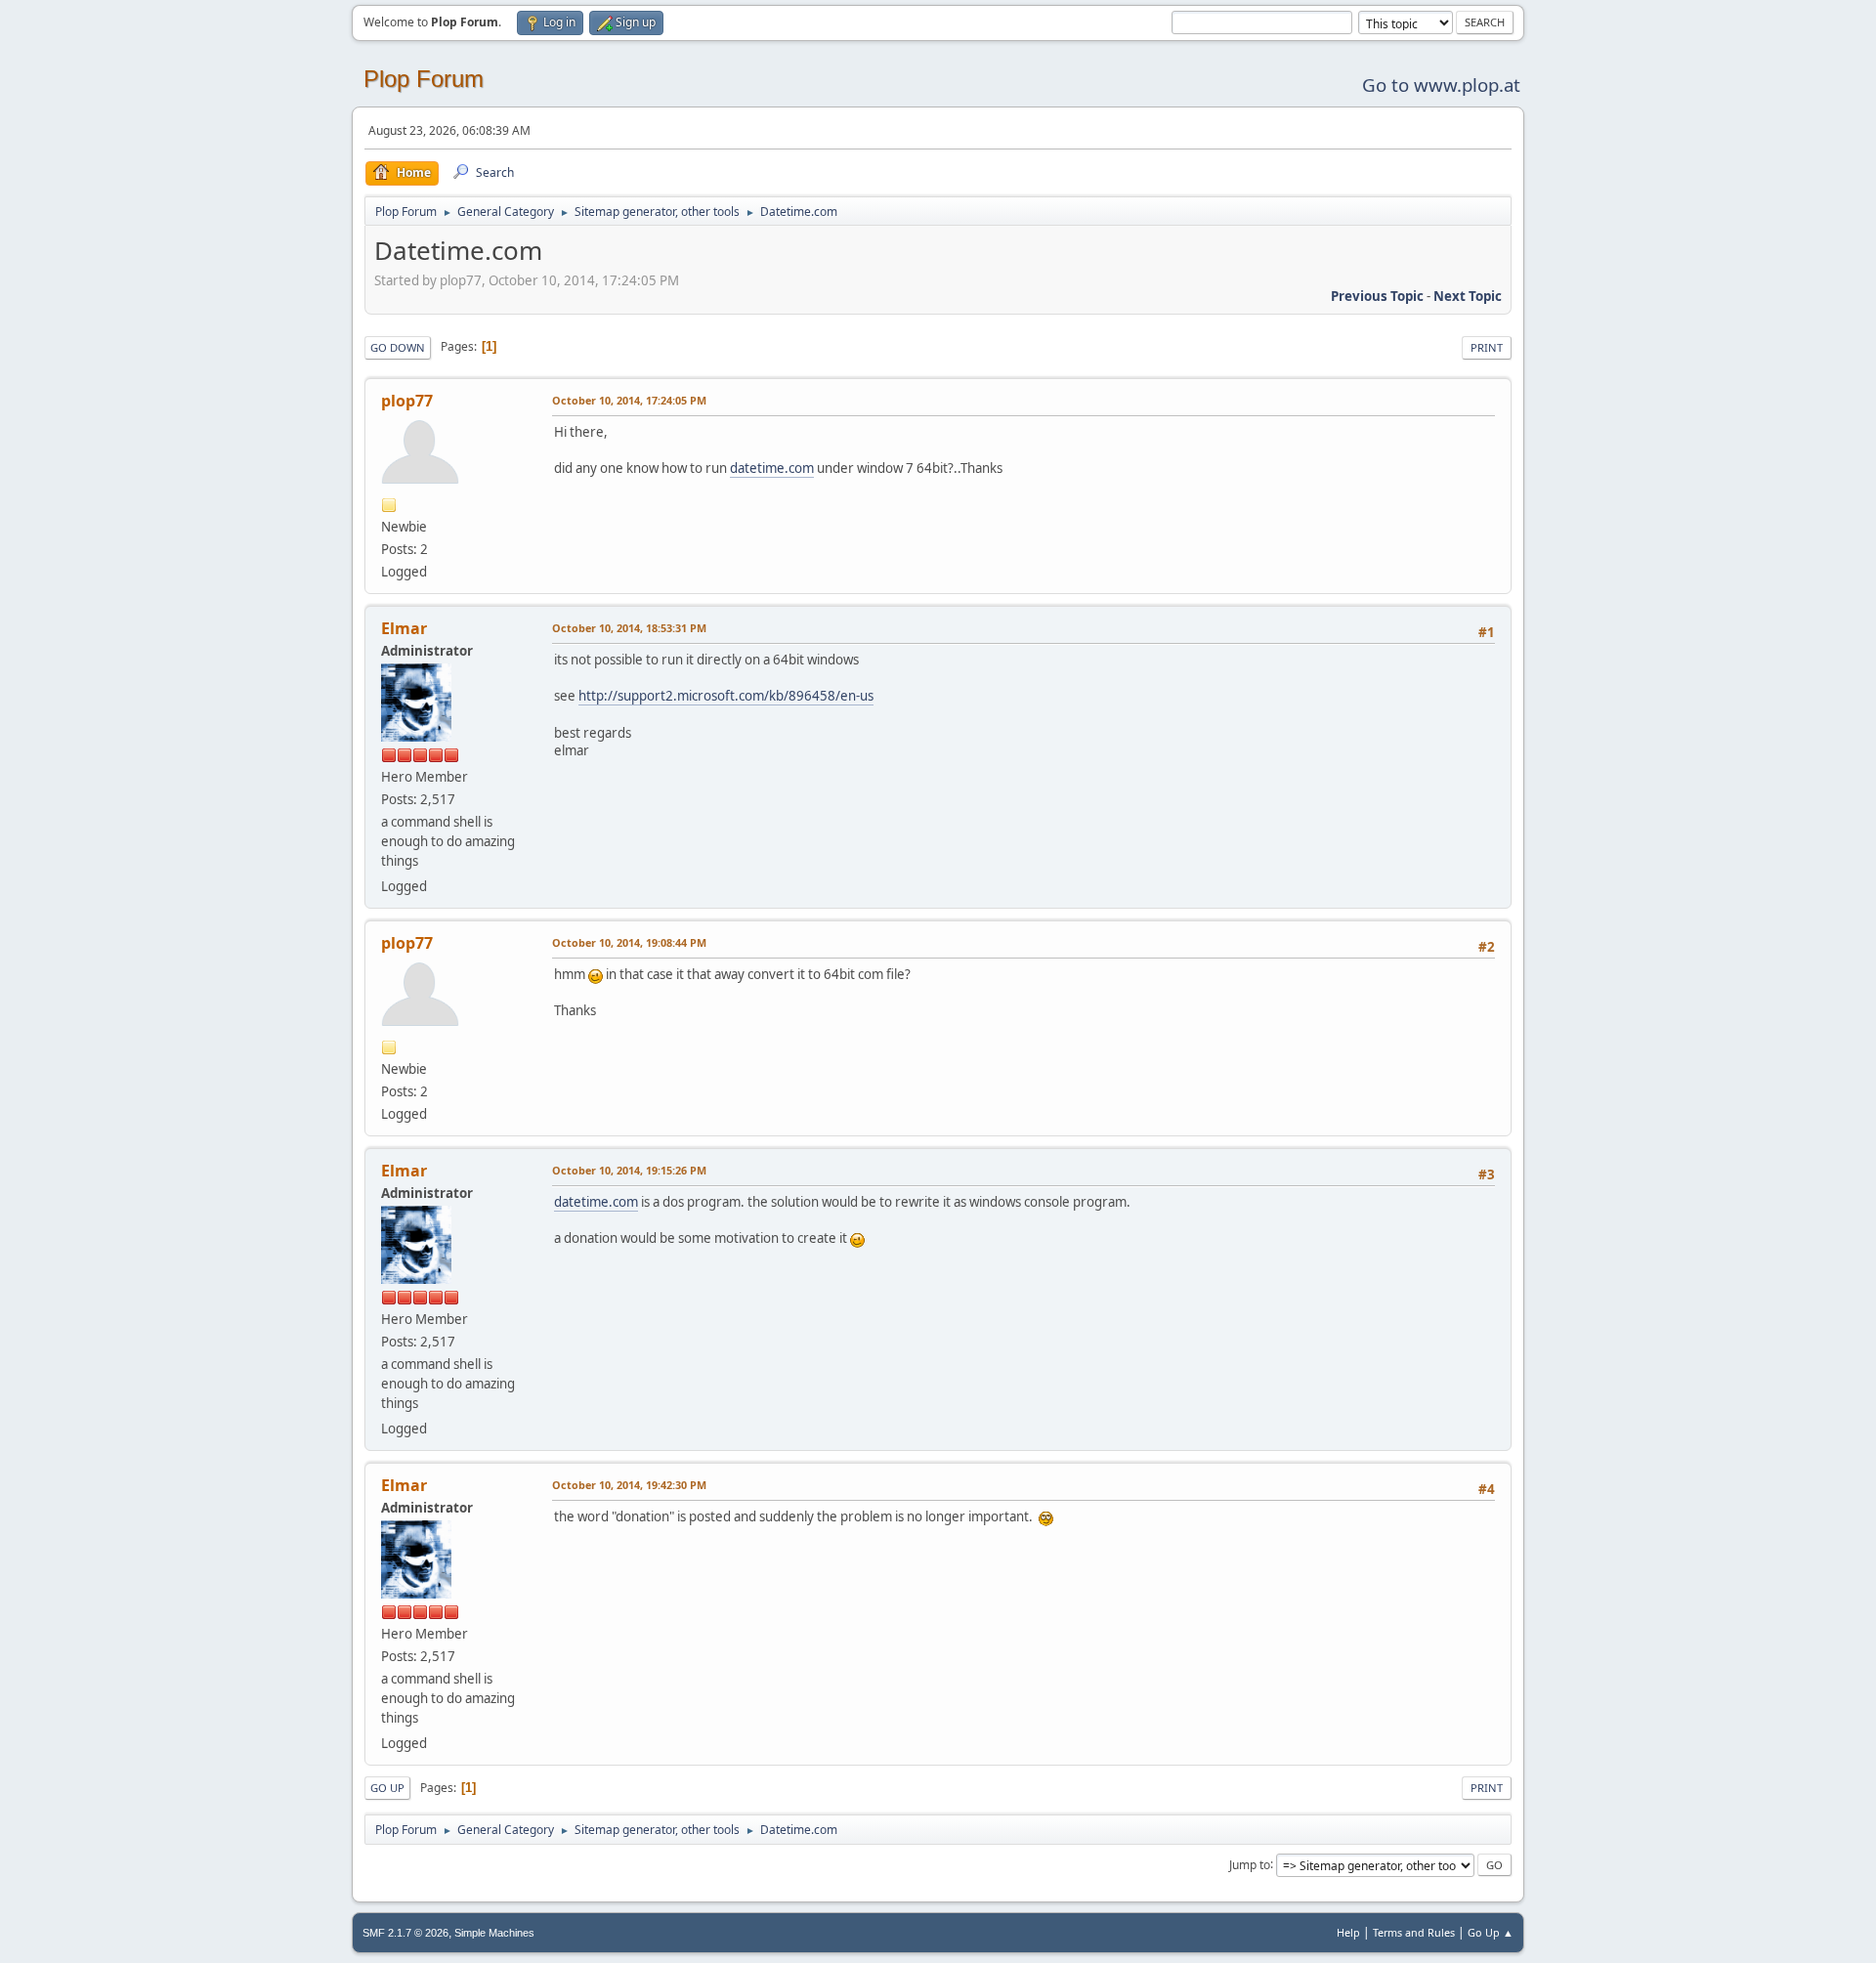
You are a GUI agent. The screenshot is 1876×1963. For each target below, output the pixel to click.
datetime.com (772, 468)
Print (1487, 347)
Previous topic (1377, 296)
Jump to (1250, 1864)
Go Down (398, 347)
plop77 (407, 401)
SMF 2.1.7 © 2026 (405, 1933)
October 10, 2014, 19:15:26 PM (629, 1170)
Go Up (387, 1788)
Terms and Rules (1414, 1932)
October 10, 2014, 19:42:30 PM (629, 1485)
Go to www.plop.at (1441, 85)
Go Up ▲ (1491, 1932)
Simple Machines (494, 1933)
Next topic (1468, 296)
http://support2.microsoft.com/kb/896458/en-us (726, 696)
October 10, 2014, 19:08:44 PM (629, 942)
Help (1348, 1932)
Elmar (404, 628)
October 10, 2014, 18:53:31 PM (629, 628)
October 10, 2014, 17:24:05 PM (629, 400)
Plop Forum (424, 79)
